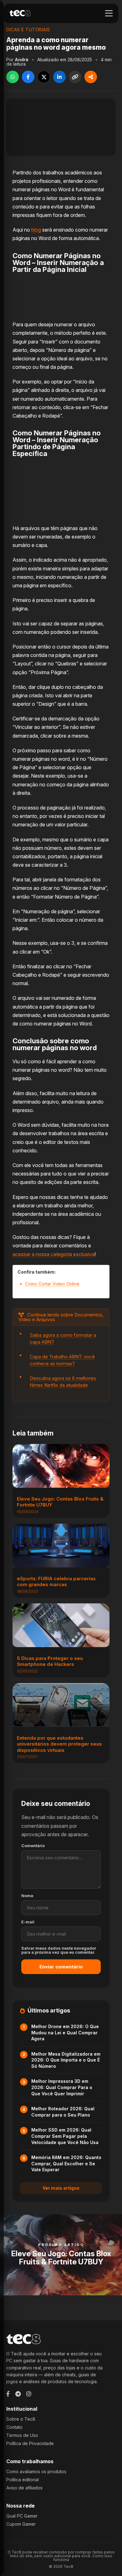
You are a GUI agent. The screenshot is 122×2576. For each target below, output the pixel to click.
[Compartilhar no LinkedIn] (59, 77)
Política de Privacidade (30, 2443)
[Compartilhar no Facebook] (28, 77)
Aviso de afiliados (24, 2488)
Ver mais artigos (61, 2188)
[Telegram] (18, 2394)
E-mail (28, 1922)
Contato (14, 2427)
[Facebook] (8, 2394)
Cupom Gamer (21, 2524)
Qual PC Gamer (22, 2516)
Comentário (33, 1846)
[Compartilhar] (91, 77)
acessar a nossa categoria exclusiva (53, 1254)
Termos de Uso (22, 2435)
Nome (27, 1896)
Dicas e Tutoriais (28, 30)
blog (36, 230)
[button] (109, 13)
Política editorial (23, 2480)
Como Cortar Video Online (52, 1284)
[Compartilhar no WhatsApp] (13, 77)
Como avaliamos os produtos (36, 2471)
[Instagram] (29, 2394)
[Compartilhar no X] (44, 77)
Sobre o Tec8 (21, 2419)
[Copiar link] (75, 77)
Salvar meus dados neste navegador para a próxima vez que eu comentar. (59, 1950)
